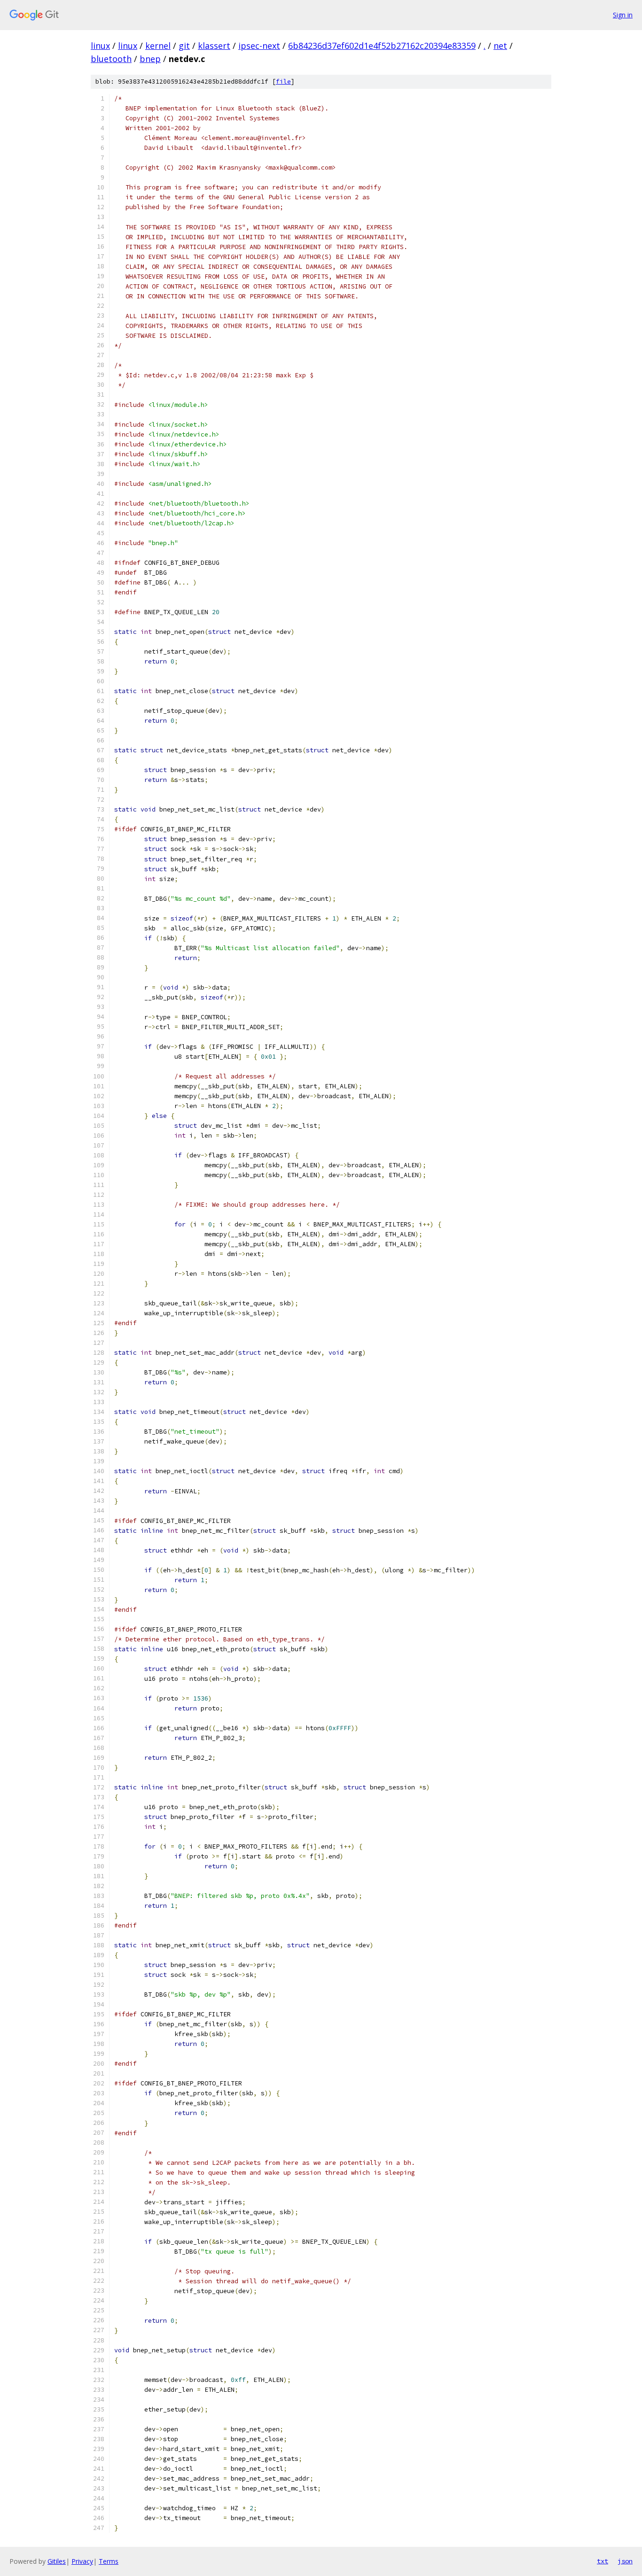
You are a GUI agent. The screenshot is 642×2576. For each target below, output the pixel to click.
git (184, 46)
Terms (109, 2561)
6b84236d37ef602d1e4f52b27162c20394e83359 (382, 46)
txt (603, 2561)
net (500, 46)
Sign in (623, 15)
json (625, 2561)
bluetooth (111, 59)
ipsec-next (259, 46)
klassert (214, 46)
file (283, 82)
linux (100, 46)
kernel (158, 46)
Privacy (82, 2561)
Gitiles (57, 2561)
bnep (150, 59)
